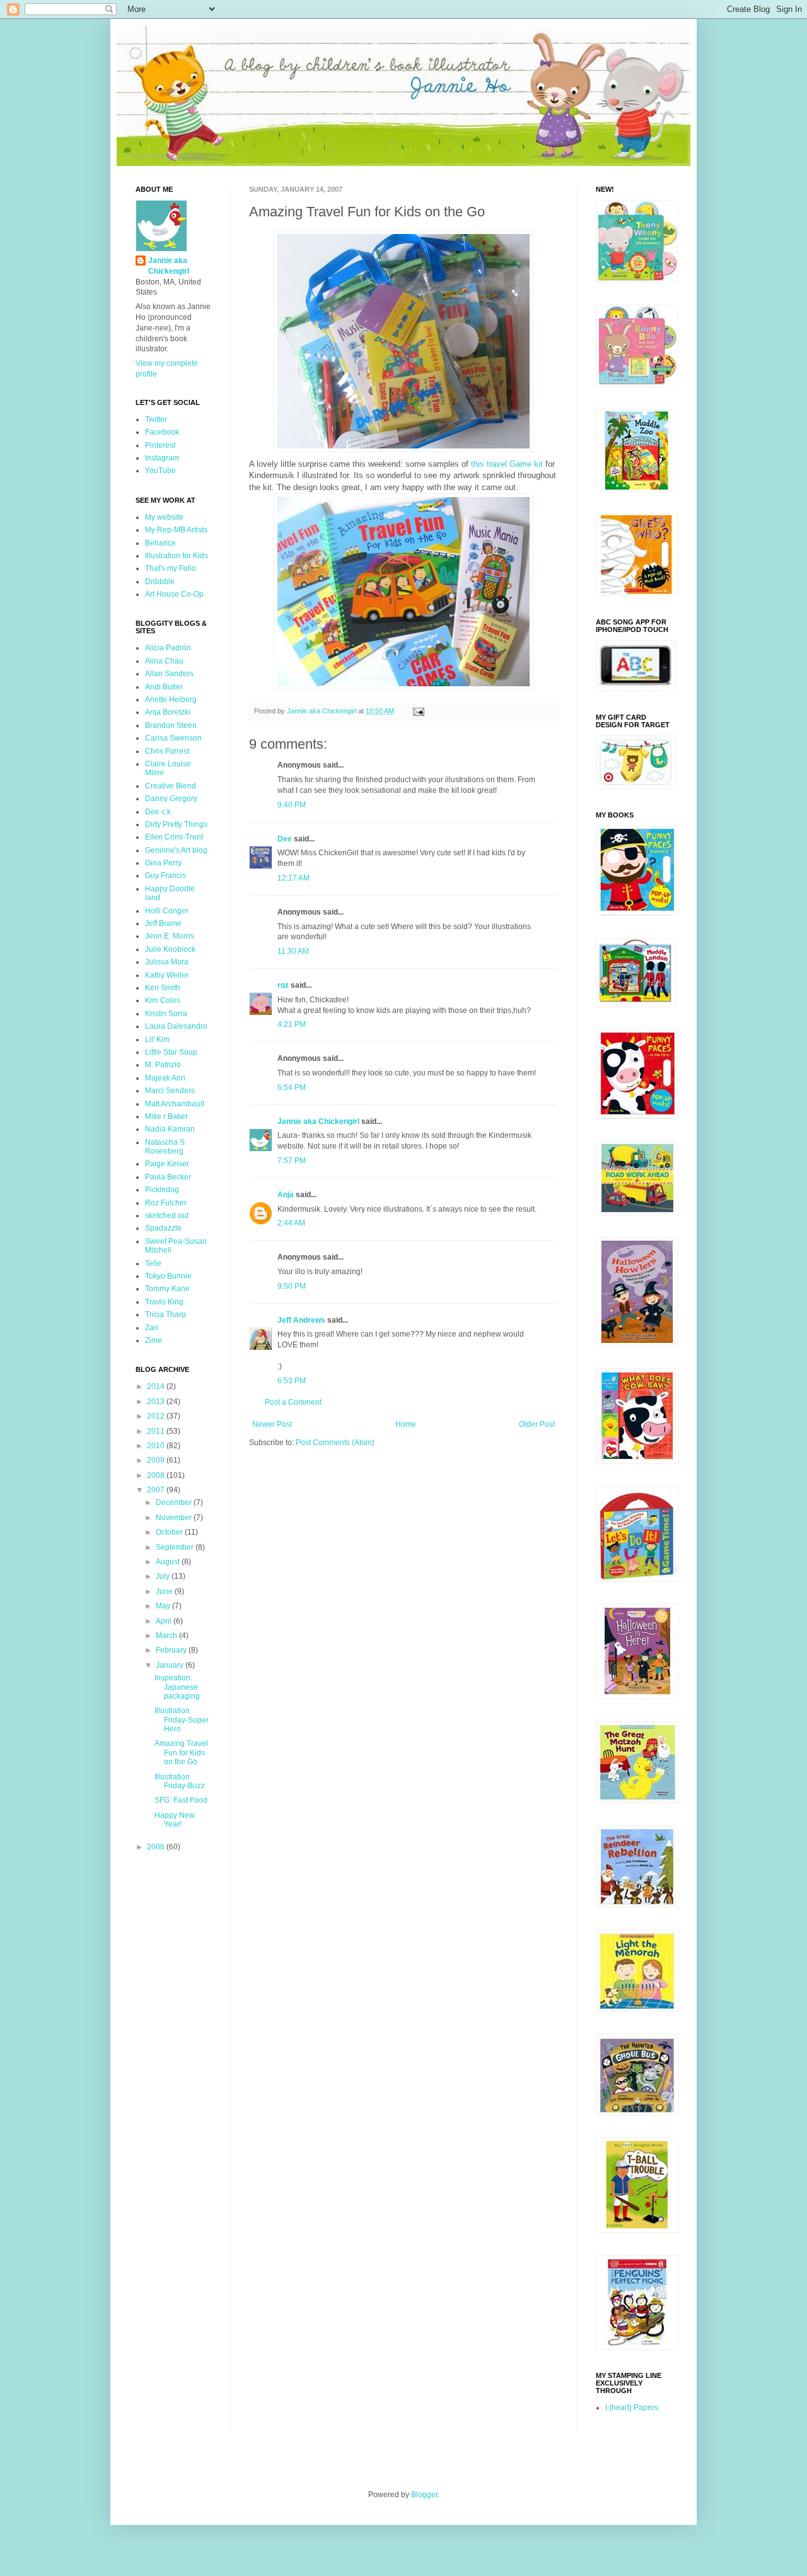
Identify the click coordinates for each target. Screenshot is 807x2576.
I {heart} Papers (632, 2408)
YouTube (160, 471)
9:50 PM (292, 1286)
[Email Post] (418, 711)
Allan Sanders (169, 674)
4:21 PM (292, 1024)
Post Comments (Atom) (335, 1443)
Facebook (162, 432)
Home (406, 1424)
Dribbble (160, 582)
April (165, 1621)
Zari (152, 1328)
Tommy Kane (167, 1289)
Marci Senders (170, 1091)
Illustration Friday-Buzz (180, 1781)
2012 (157, 1416)
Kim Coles (163, 1000)
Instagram (162, 458)
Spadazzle (163, 1228)
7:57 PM (292, 1161)
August (169, 1562)
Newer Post (272, 1424)
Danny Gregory (171, 799)
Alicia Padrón (168, 648)
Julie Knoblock (170, 949)
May (164, 1606)
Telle (153, 1263)
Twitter (156, 419)
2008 (157, 1475)
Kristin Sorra (166, 1014)
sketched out (167, 1215)
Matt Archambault (175, 1104)
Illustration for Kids (177, 556)
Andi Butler (164, 687)
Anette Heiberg (171, 700)
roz (283, 985)
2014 (157, 1386)
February (172, 1650)
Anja (286, 1195)
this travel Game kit (507, 464)
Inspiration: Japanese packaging (177, 1687)
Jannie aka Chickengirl (318, 1121)
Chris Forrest (167, 751)
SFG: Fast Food (181, 1800)
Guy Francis (165, 875)
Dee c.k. (159, 812)
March (167, 1636)
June (165, 1591)
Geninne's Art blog (176, 850)
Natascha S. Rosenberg (166, 1147)
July (164, 1576)
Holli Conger (167, 911)
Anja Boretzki (168, 712)
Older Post (537, 1424)
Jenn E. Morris (170, 936)
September (176, 1547)
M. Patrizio (163, 1065)
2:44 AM (291, 1223)
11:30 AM (293, 951)
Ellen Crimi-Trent (174, 837)
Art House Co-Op (174, 594)
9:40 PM (292, 805)
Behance (160, 543)
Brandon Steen (171, 725)
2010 (157, 1446)
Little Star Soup (171, 1052)
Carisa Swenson (173, 738)
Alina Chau (164, 661)
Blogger (424, 2495)
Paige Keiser (167, 1164)
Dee (285, 839)
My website (164, 517)
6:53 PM (292, 1381)
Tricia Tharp (165, 1314)
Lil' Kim (157, 1039)
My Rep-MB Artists (176, 530)
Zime (154, 1340)
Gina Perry (163, 863)
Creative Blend (171, 786)
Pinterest (160, 445)
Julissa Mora (167, 962)
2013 (157, 1402)
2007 (157, 1490)
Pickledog (162, 1190)
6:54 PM (292, 1087)
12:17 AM (293, 878)
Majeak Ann (165, 1078)
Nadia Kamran (170, 1129)
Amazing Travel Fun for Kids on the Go (181, 1753)
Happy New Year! (175, 1820)
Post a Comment (293, 1402)
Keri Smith (163, 988)
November (175, 1518)
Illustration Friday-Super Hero (182, 1720)
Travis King (164, 1302)
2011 (157, 1431)
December (175, 1502)
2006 (157, 1847)
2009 (157, 1460)
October (170, 1532)
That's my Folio (171, 568)
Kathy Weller (167, 975)
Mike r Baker (166, 1116)
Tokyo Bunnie (168, 1276)
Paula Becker (168, 1177)
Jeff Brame (163, 923)
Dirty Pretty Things (176, 824)
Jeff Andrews (301, 1320)
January (171, 1665)
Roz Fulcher (166, 1203)
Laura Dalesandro (176, 1026)
